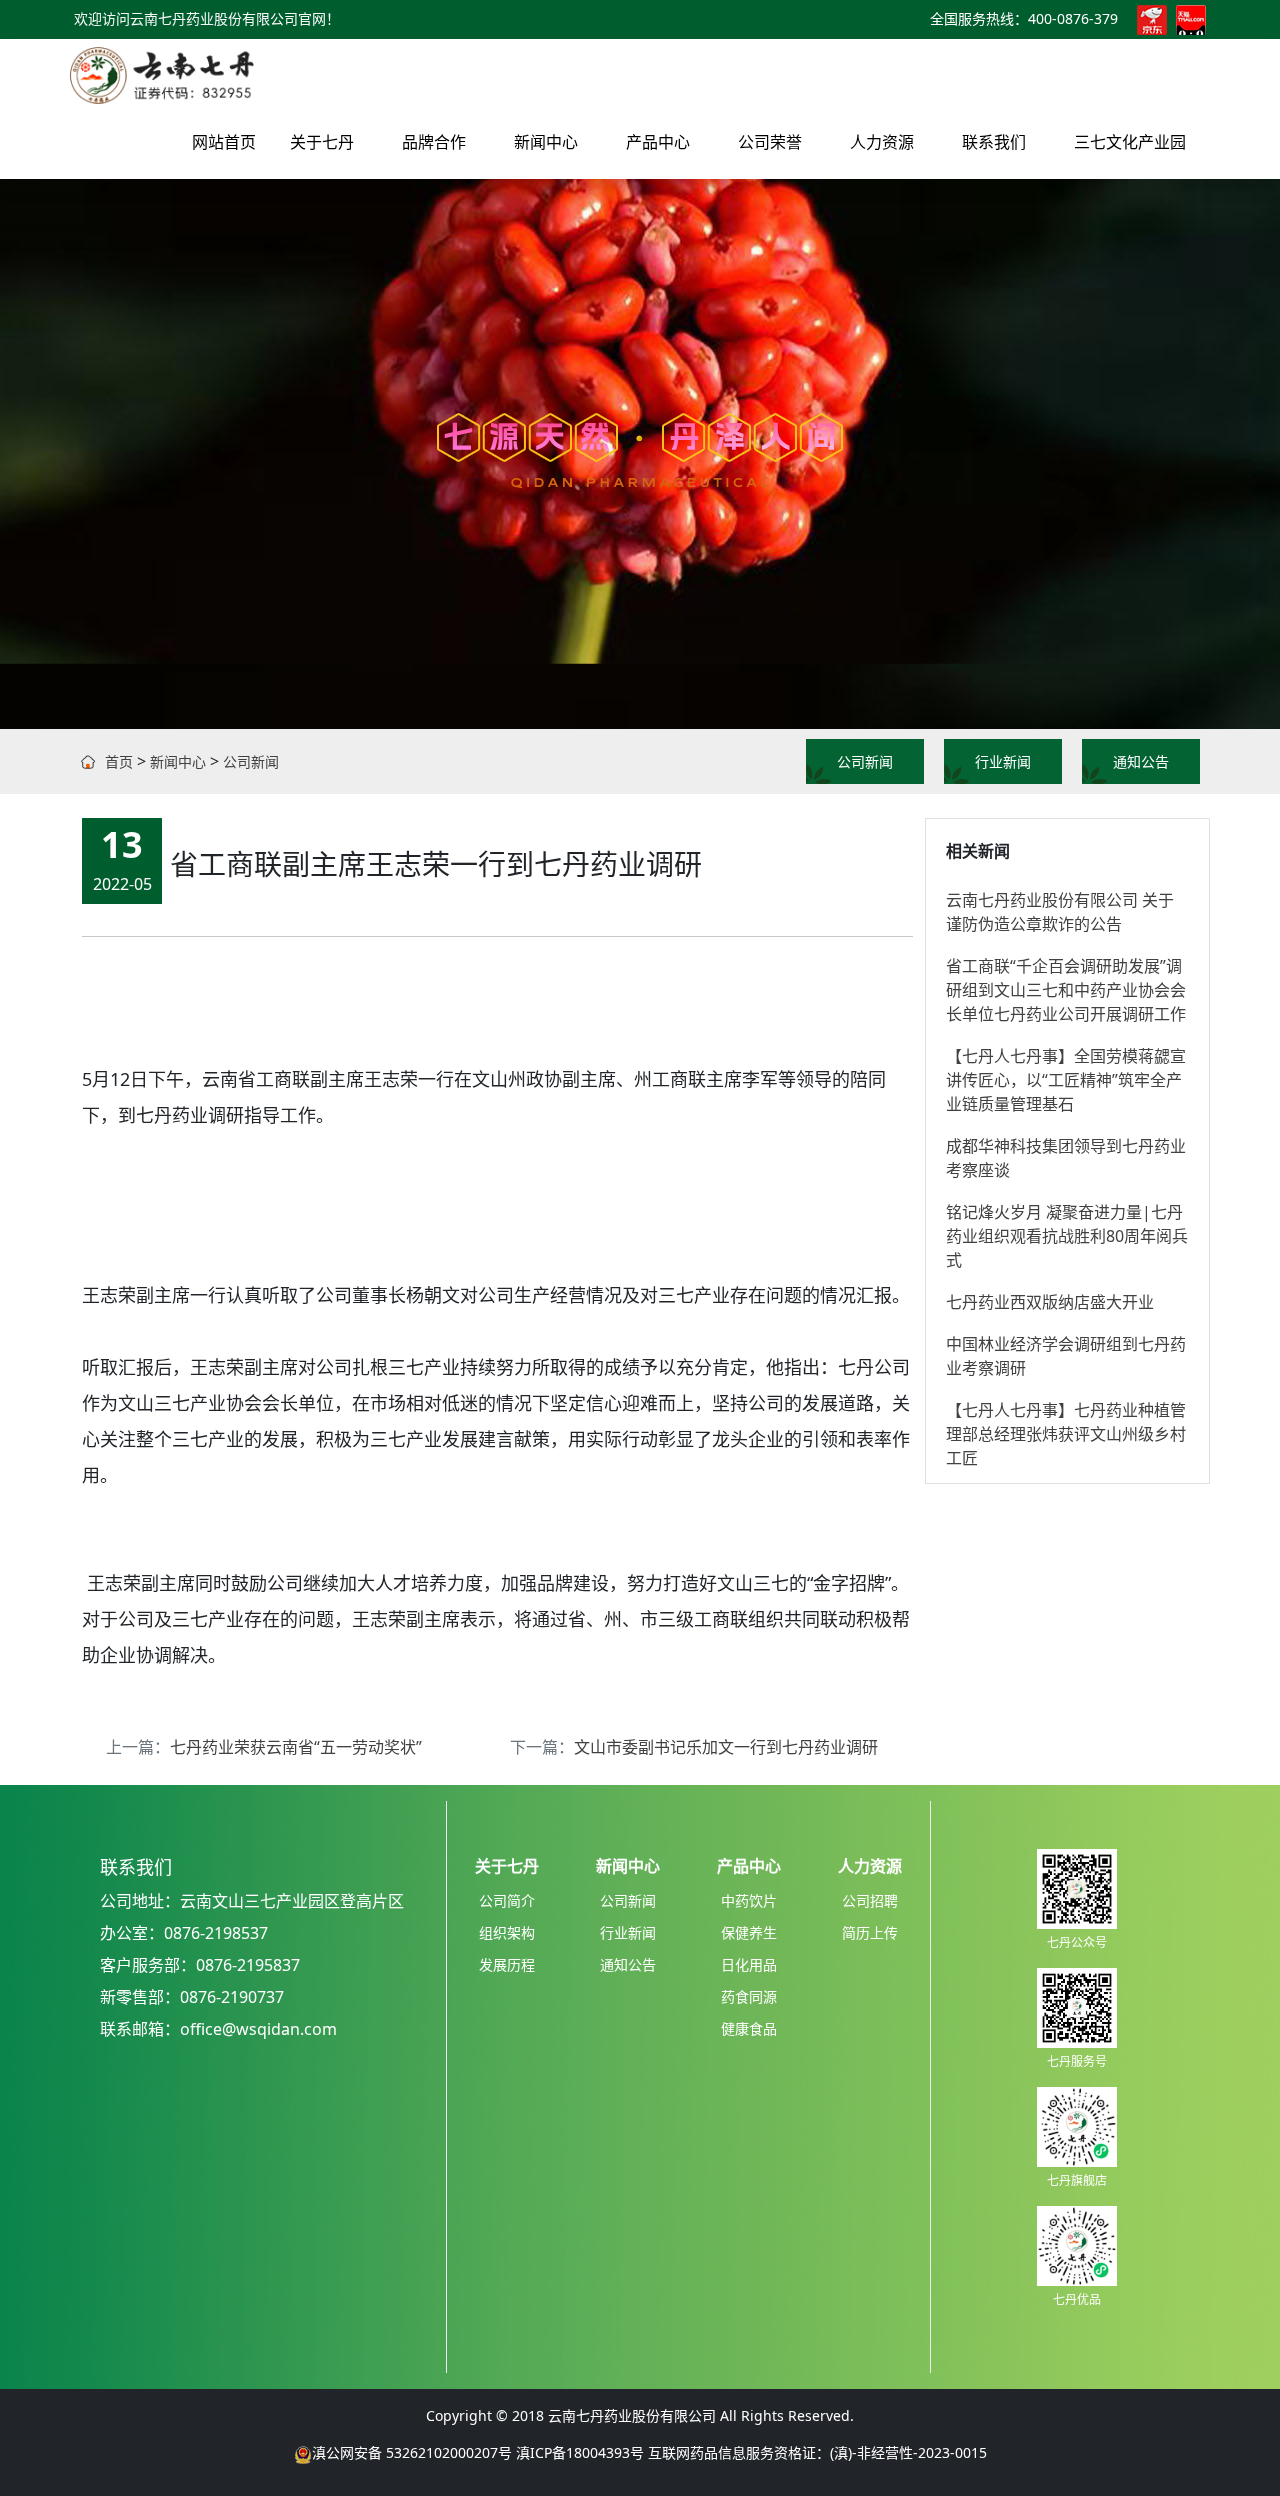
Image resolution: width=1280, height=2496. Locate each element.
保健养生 (749, 1932)
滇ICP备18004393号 (580, 2452)
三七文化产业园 (1130, 142)
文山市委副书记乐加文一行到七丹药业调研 (726, 1747)
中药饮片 (749, 1900)
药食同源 (749, 1996)
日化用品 (749, 1964)
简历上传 (870, 1932)
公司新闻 (251, 761)
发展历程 (507, 1964)
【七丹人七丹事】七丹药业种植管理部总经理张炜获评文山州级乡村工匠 (1066, 1434)
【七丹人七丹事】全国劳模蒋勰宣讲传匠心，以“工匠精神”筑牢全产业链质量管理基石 (1066, 1080)
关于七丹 (322, 142)
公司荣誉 (770, 142)
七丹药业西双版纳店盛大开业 (1050, 1302)
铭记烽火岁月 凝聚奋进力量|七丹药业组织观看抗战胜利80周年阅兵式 (1067, 1236)
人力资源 (882, 142)
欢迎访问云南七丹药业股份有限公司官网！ (207, 18)
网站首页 (224, 142)
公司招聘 (870, 1900)
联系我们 (994, 142)
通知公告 (1141, 761)
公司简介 (507, 1900)
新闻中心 (546, 142)
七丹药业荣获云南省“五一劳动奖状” (296, 1747)
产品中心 (658, 142)
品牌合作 (434, 142)
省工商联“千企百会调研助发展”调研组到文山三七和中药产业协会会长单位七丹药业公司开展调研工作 (1066, 990)
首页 (119, 761)
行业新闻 (1003, 761)
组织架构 (507, 1932)
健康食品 (749, 2028)
